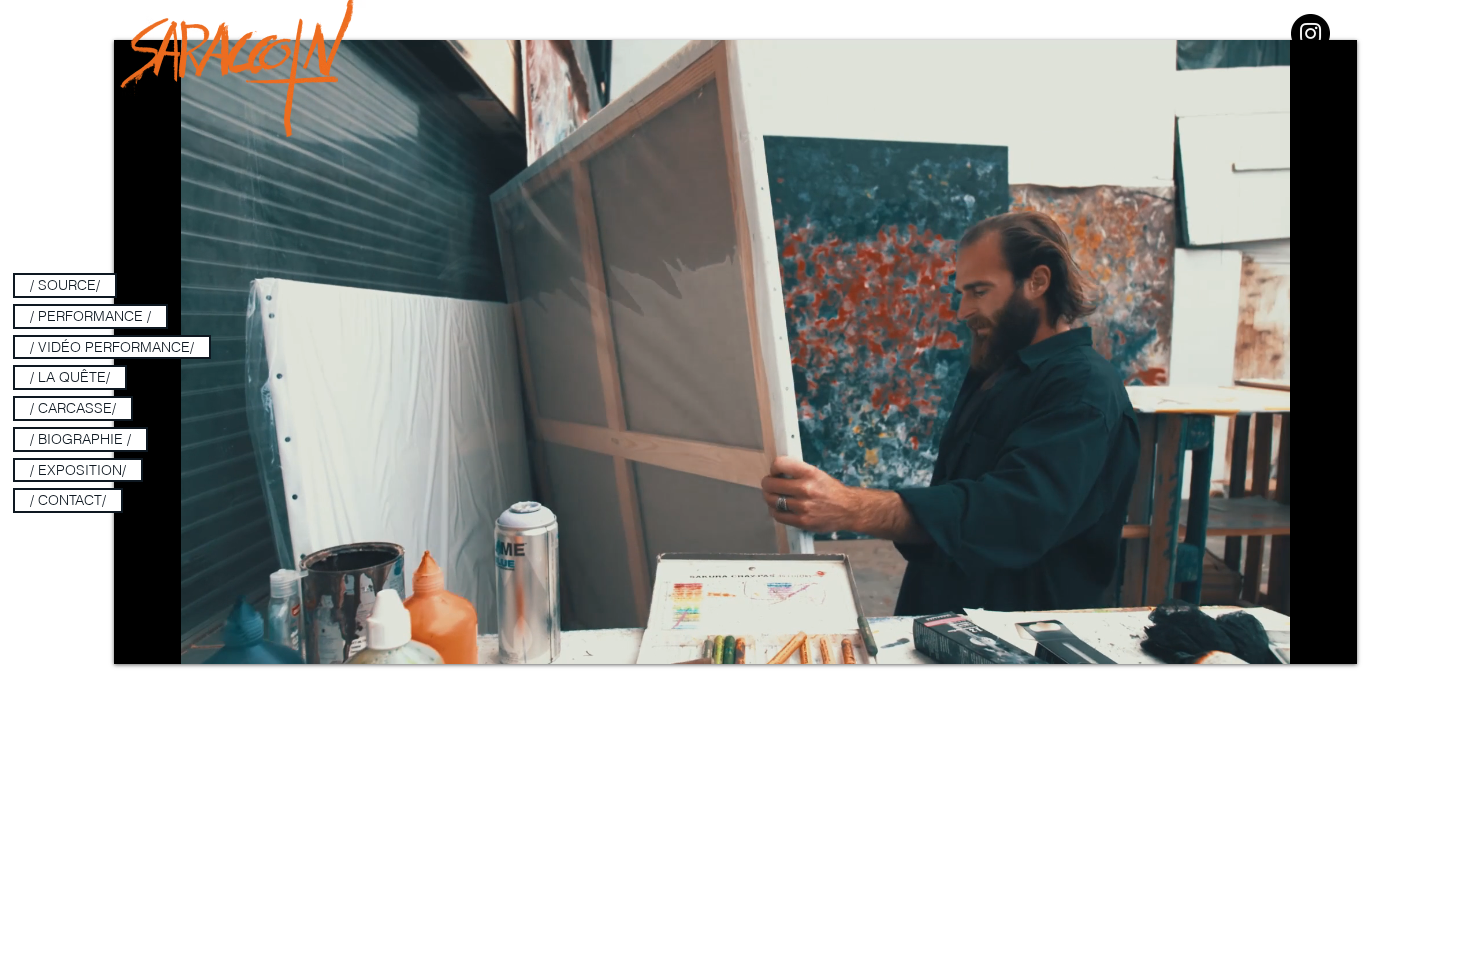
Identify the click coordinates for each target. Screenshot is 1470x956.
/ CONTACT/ (68, 500)
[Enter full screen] (1330, 637)
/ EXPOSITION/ (78, 470)
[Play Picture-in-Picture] (1296, 637)
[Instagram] (1310, 33)
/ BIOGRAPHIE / (80, 439)
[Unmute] (174, 637)
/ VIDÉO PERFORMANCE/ (112, 347)
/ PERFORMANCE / (90, 316)
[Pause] (140, 637)
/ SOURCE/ (65, 285)
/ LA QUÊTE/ (70, 377)
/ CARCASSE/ (73, 408)
